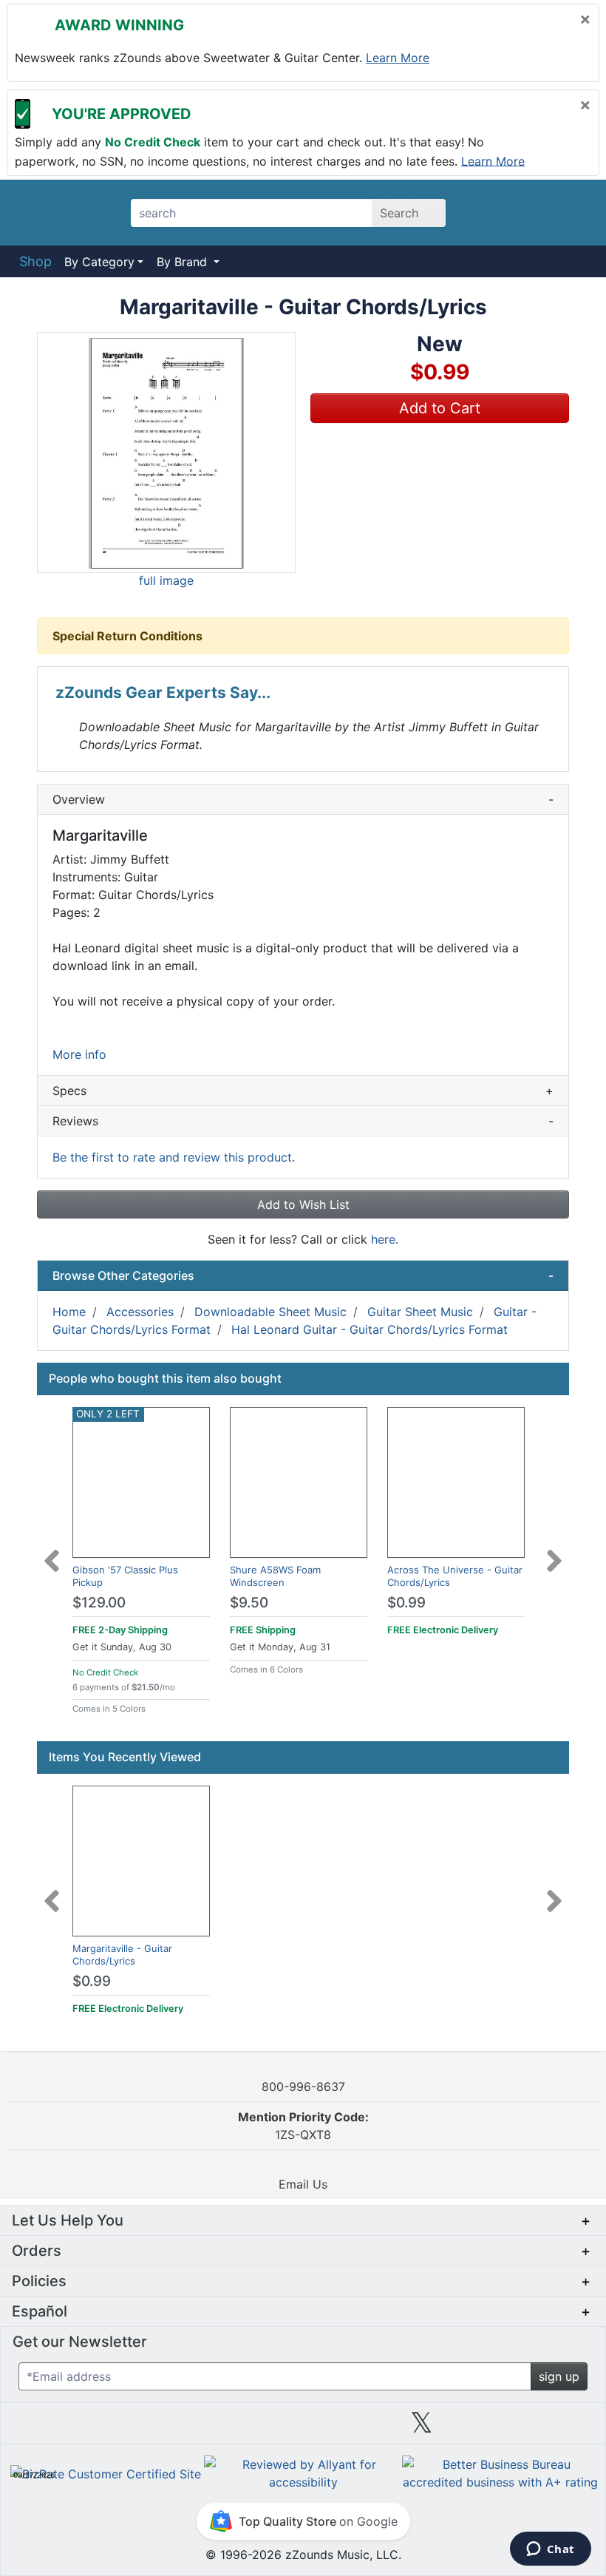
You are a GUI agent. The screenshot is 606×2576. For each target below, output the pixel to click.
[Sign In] (532, 212)
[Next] (554, 1552)
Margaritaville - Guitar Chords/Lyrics (122, 1955)
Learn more (398, 58)
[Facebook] (184, 2428)
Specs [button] (303, 1091)
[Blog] (66, 2428)
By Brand (184, 262)
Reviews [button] (303, 1121)
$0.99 (406, 1603)
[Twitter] (422, 2428)
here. (385, 1239)
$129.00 (99, 1603)
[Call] (571, 213)
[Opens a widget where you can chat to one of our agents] (550, 2550)
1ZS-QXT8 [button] (303, 2126)
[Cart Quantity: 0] (490, 212)
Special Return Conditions (127, 636)
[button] (166, 453)
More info (79, 1054)
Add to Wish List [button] (303, 1204)
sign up (559, 2376)
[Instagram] (303, 2428)
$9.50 (249, 1603)
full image (166, 580)
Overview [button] (303, 799)
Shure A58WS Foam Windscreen (275, 1576)
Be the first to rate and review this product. (174, 1157)
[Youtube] (540, 2428)
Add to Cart (440, 408)
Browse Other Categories (303, 1275)
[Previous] (52, 1552)
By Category (99, 262)
